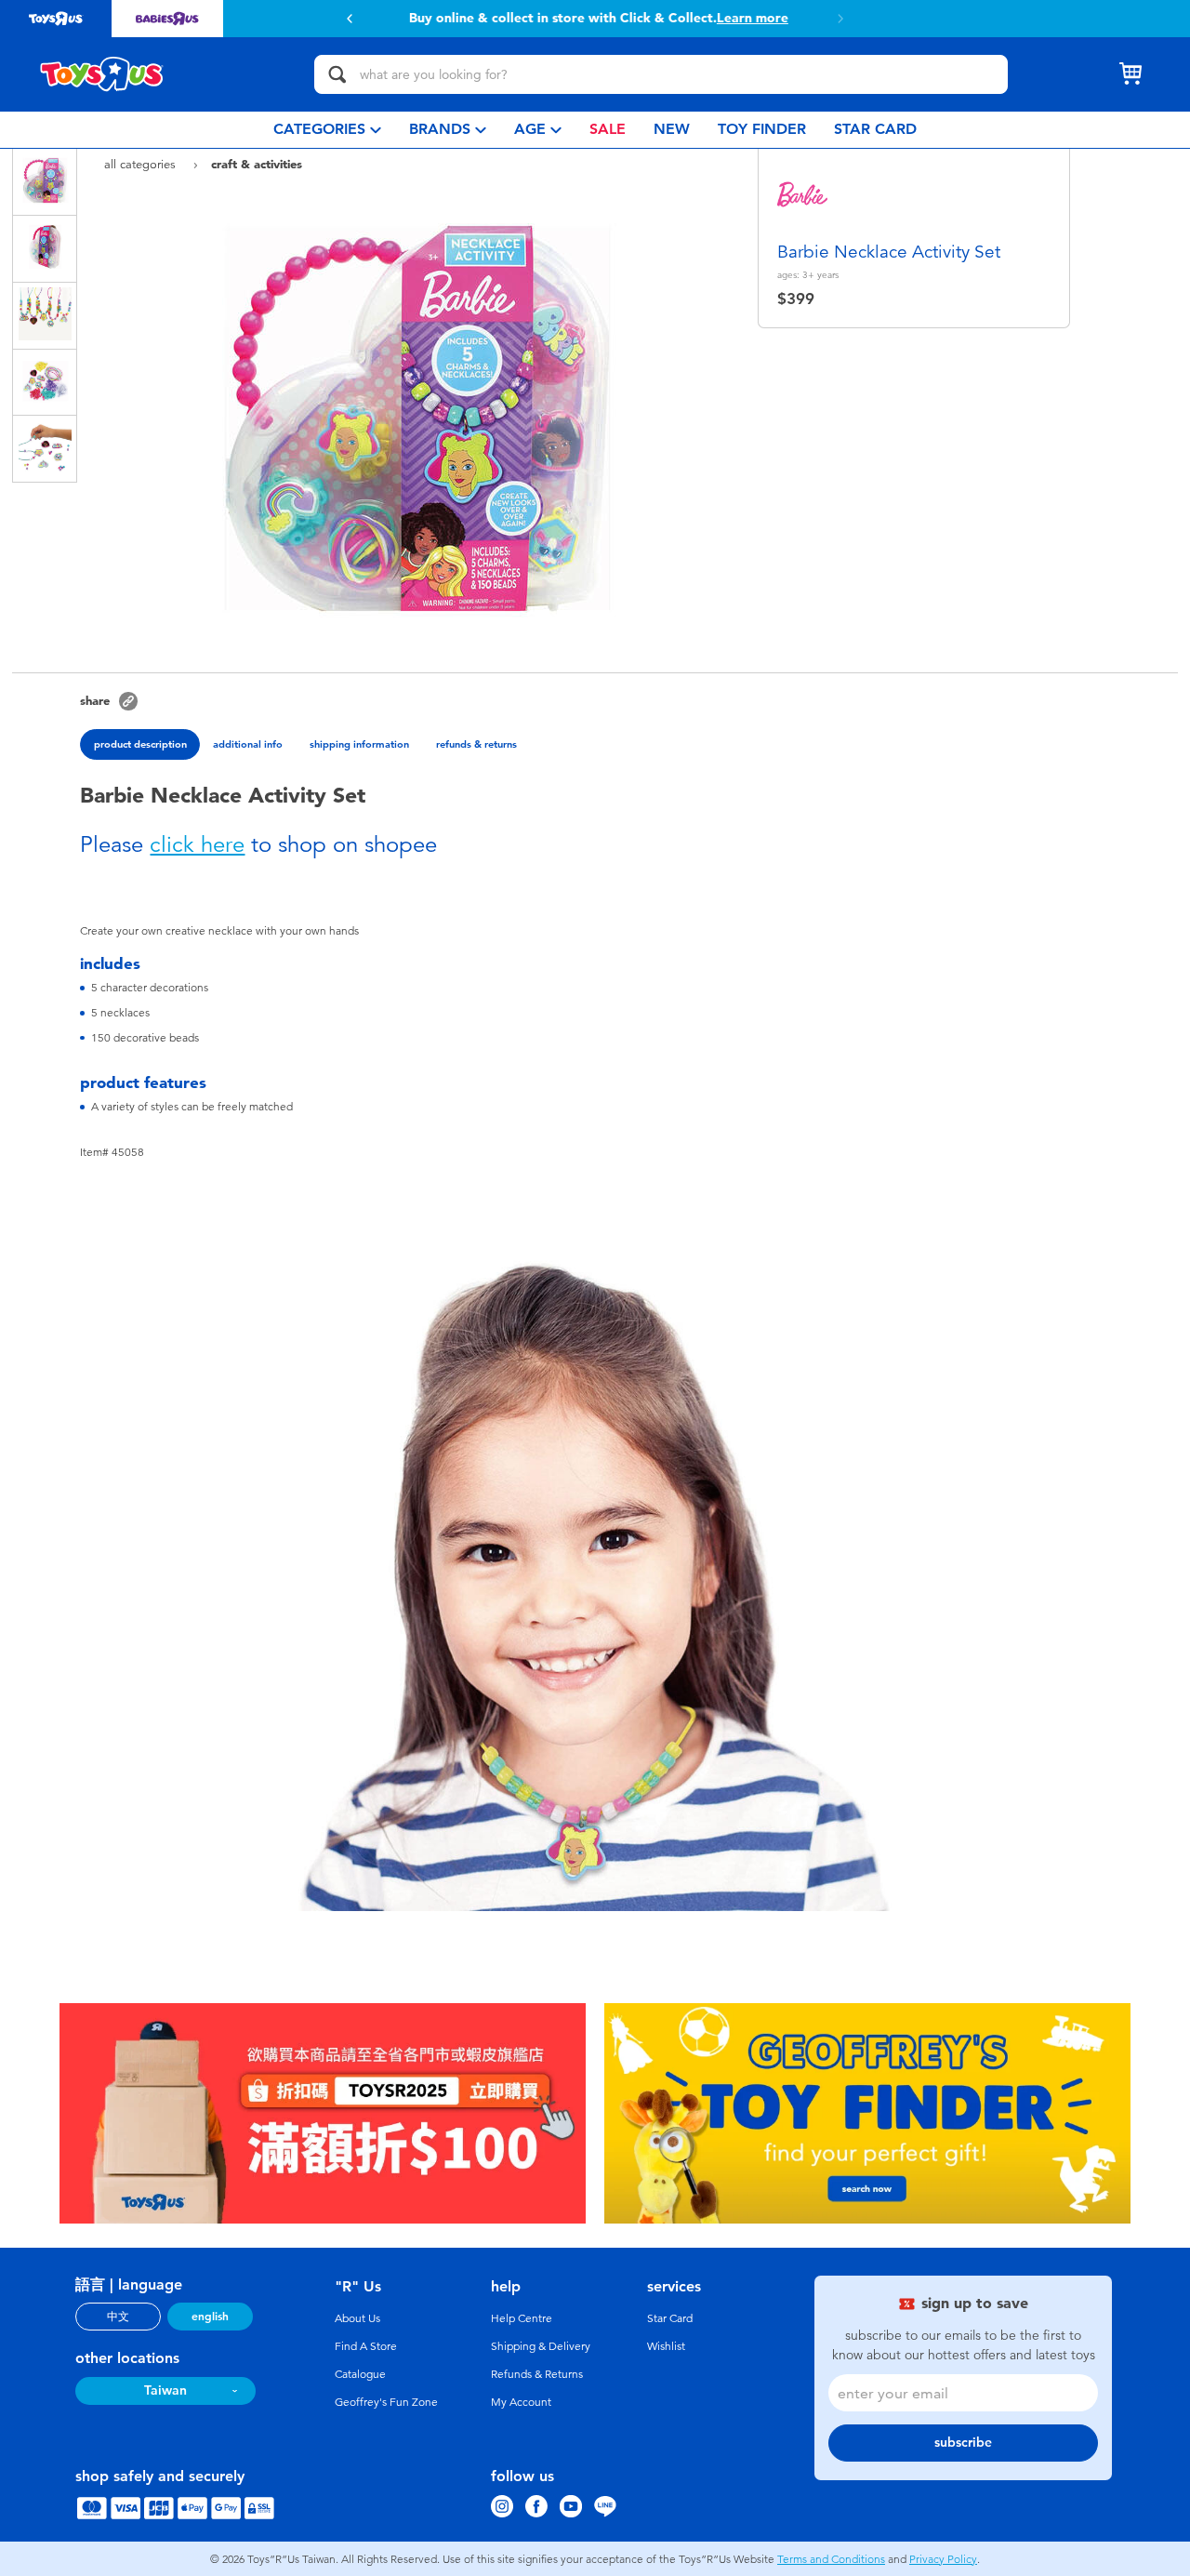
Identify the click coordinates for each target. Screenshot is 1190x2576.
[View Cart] (1130, 74)
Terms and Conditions (831, 2559)
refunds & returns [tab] (476, 744)
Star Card (670, 2318)
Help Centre (522, 2318)
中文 (118, 2317)
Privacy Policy (943, 2559)
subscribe (963, 2443)
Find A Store (366, 2346)
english (210, 2317)
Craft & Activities (257, 164)
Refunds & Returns (537, 2374)
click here (197, 844)
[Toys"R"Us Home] (102, 74)
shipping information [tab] (359, 744)
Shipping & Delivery (541, 2346)
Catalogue (360, 2374)
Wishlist (666, 2346)
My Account (521, 2402)
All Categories (142, 164)
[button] (350, 19)
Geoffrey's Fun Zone (386, 2402)
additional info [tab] (248, 744)
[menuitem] (327, 130)
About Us (357, 2318)
